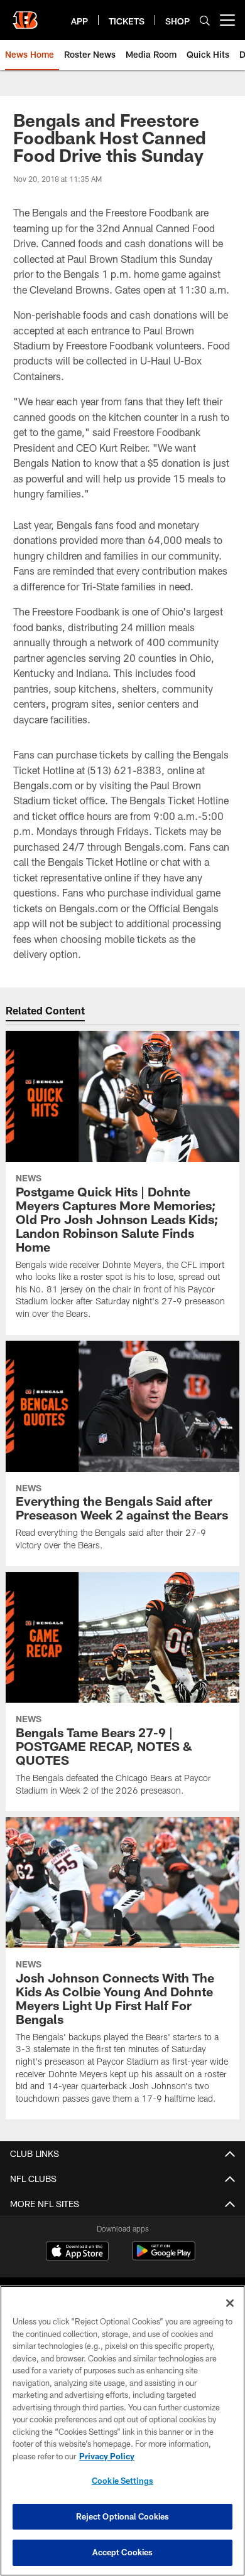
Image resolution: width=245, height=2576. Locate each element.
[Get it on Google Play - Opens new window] (164, 2257)
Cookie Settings (122, 2481)
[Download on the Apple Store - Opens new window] (77, 2252)
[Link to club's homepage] (25, 15)
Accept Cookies (123, 2552)
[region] (122, 2431)
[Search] (205, 20)
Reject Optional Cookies (123, 2516)
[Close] (230, 2303)
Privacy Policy (107, 2456)
